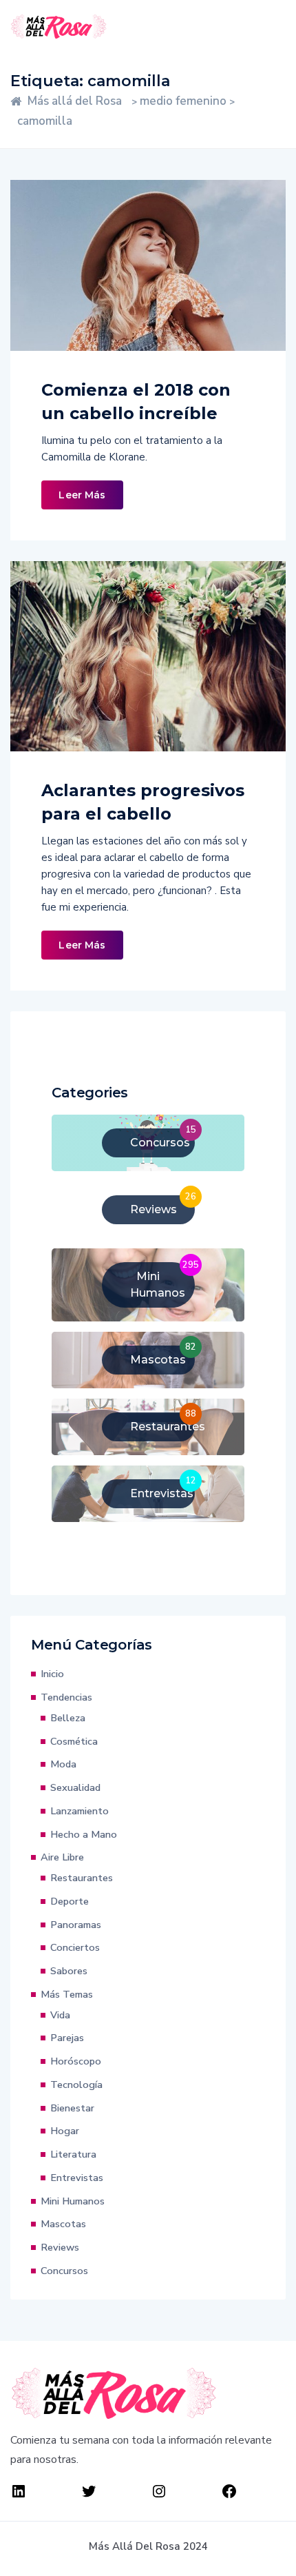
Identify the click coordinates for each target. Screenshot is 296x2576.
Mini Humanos (73, 2201)
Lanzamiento (80, 1811)
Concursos (64, 2271)
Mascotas (63, 2224)
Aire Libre (62, 1857)
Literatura (73, 2154)
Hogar (65, 2131)
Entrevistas (77, 2178)
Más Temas (67, 1994)
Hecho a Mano (84, 1834)
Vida (60, 2015)
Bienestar (72, 2108)
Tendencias (66, 1697)
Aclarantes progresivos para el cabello (143, 802)
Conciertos (75, 1947)
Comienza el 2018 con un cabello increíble (136, 402)
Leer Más (82, 495)
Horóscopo (76, 2061)
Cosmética (74, 1741)
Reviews (60, 2247)
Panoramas (76, 1925)
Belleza (68, 1718)
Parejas (67, 2038)
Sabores (69, 1971)
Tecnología (76, 2085)
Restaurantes (82, 1878)
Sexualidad (75, 1787)
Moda (63, 1764)
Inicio (52, 1674)
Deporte (70, 1901)
